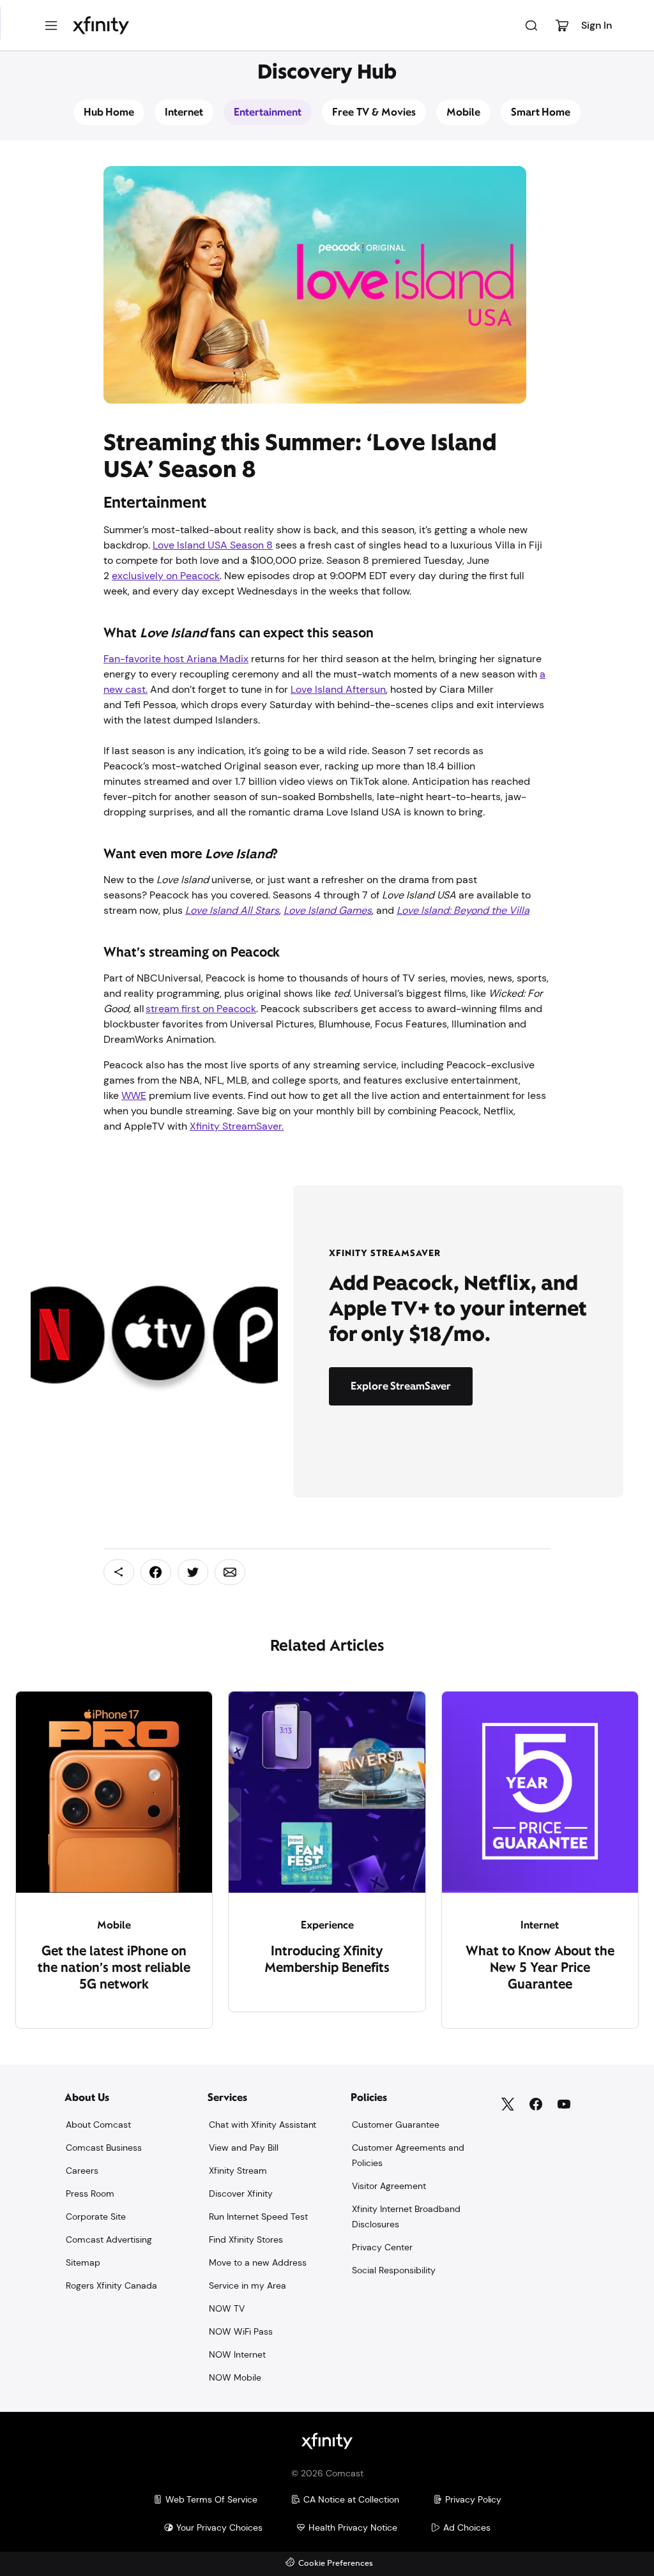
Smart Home (541, 112)
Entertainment (268, 112)
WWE (134, 1095)
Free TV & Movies (374, 112)
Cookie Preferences (336, 2564)
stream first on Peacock (201, 1009)
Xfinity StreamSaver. (237, 1126)
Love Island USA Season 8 (213, 545)
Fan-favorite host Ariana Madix (176, 659)
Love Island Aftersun (338, 689)
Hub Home (109, 112)
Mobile (463, 112)
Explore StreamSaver (401, 1386)
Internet (184, 112)
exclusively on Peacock (166, 576)
